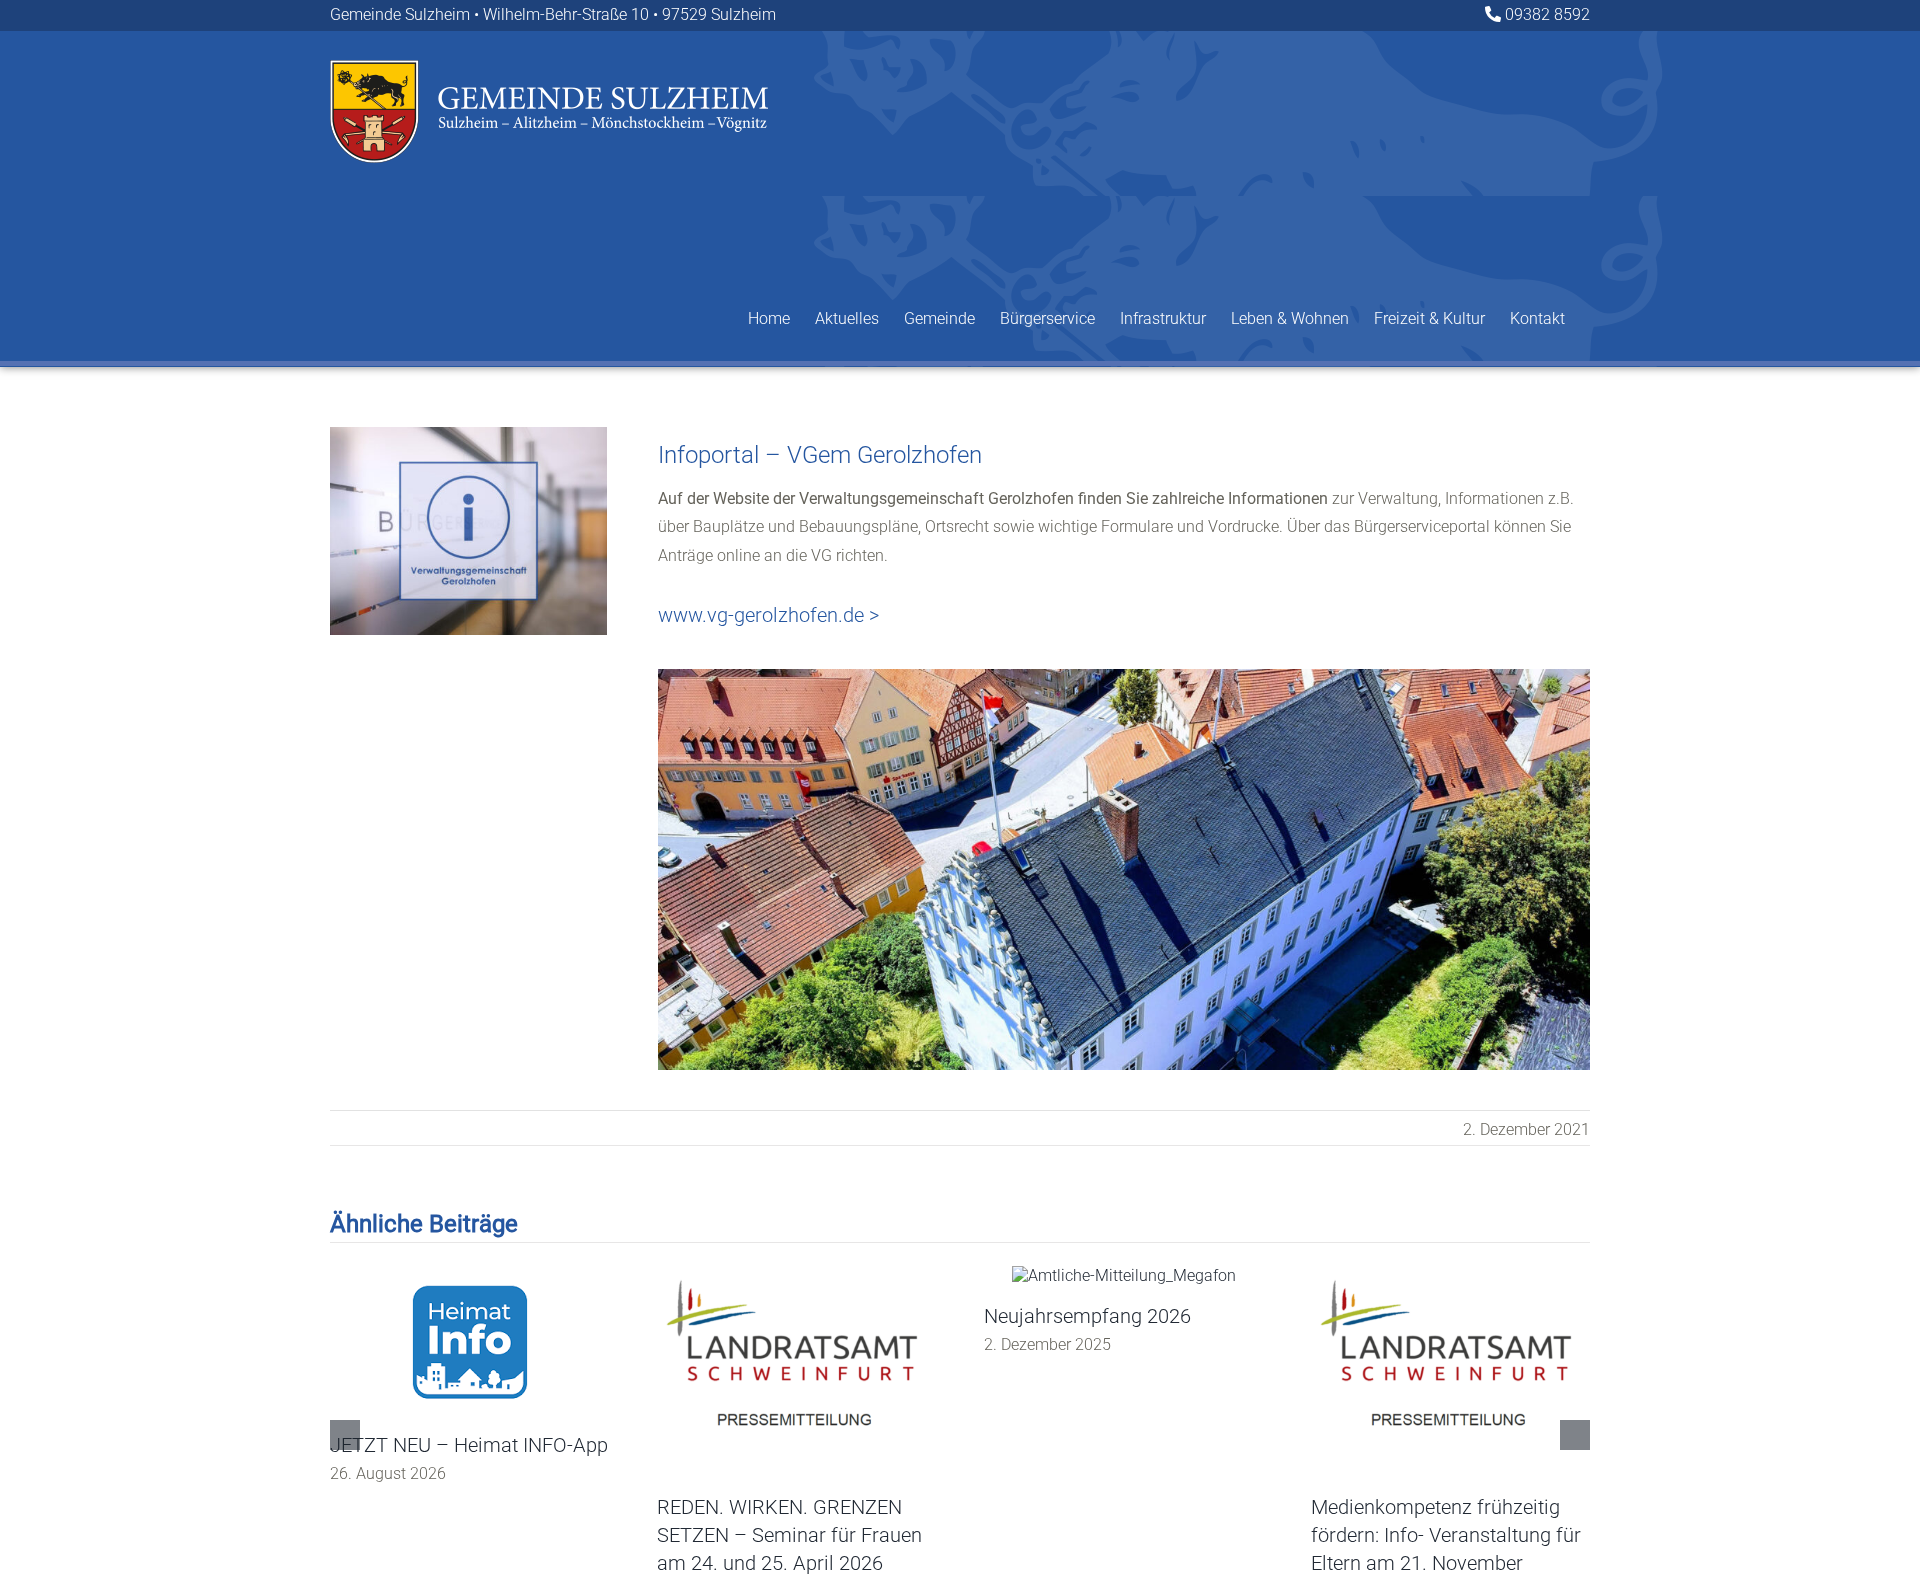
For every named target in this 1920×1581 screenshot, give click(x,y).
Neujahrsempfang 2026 (1087, 1316)
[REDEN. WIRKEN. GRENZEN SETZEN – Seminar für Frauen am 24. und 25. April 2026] (796, 1275)
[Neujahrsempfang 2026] (1124, 1275)
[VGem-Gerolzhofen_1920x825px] (1124, 676)
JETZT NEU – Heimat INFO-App (469, 1445)
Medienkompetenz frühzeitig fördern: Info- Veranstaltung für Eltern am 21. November (1446, 1535)
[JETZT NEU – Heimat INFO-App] (470, 1275)
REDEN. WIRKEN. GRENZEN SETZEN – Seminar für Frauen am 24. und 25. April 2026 (789, 1535)
